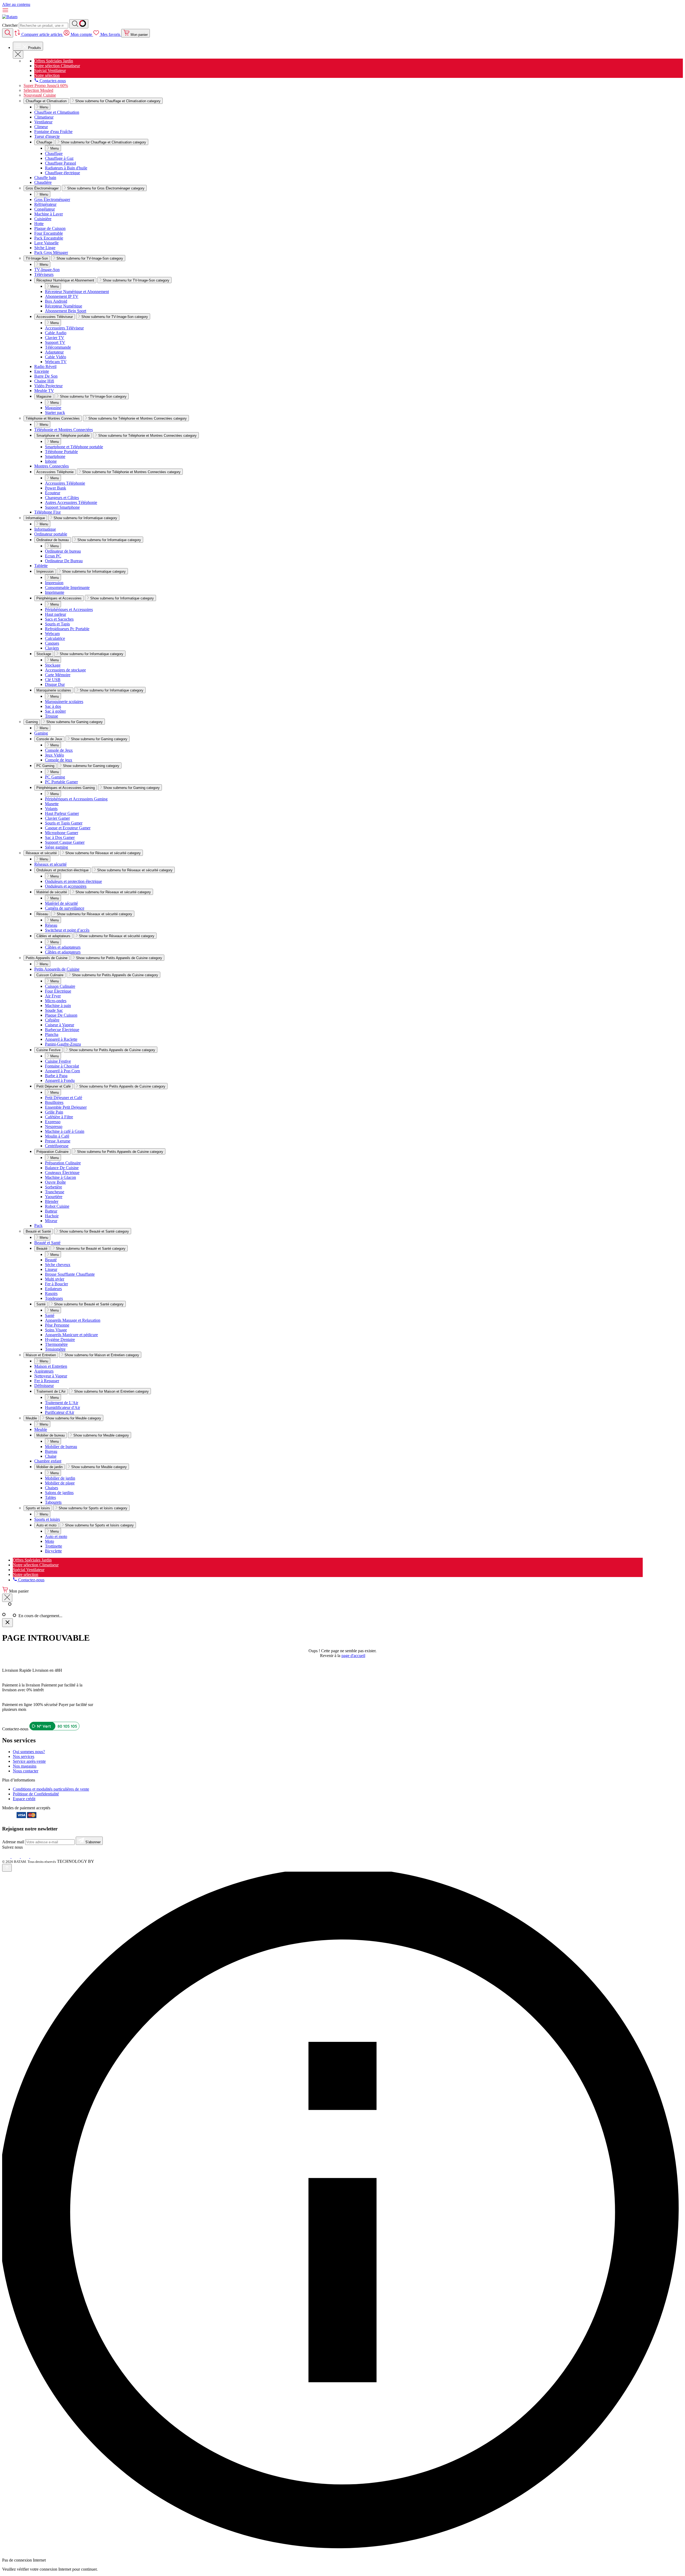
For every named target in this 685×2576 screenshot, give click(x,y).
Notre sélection (47, 75)
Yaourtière (54, 1197)
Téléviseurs (44, 274)
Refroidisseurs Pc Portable (67, 629)
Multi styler (55, 1279)
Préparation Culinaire (52, 1152)
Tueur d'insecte (47, 136)
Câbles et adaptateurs (53, 936)
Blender (52, 1201)
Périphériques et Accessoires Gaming (66, 788)
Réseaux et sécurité (50, 864)
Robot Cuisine (57, 1206)
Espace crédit (24, 1799)
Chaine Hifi (44, 381)
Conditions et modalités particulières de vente (51, 1789)
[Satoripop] (97, 1861)
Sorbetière (54, 1187)
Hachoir (52, 1216)
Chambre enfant (48, 1461)
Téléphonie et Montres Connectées (64, 430)
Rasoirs (51, 1293)
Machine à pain (58, 1006)
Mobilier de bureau (51, 1435)
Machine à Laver (49, 214)
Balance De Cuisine (62, 1168)
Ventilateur (43, 122)
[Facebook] (7, 1857)
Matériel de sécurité (52, 892)
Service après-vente (29, 1761)
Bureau (51, 1451)
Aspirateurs (44, 1371)
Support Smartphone (62, 507)
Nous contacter (26, 1771)
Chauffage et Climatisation (57, 112)
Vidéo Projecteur (48, 386)
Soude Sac (54, 1010)
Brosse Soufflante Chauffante (70, 1274)
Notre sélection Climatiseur (57, 66)
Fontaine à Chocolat (62, 1066)
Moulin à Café (57, 1136)
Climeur (41, 127)
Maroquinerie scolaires (54, 690)
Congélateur (45, 209)
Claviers (52, 648)
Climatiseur (44, 117)
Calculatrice (55, 638)
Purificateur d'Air (60, 1412)
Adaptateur (54, 352)
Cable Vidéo (56, 357)
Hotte (39, 224)
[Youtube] (34, 1857)
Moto (50, 1541)
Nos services (24, 1756)
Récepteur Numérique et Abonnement (65, 280)
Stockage (44, 654)
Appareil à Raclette (61, 1039)
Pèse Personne (57, 1325)
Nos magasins (25, 1766)
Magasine (44, 396)
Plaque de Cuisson (50, 228)
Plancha (52, 1034)
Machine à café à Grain (65, 1131)
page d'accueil (353, 1656)
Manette (52, 804)
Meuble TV (44, 391)
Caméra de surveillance (65, 908)
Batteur (51, 1211)
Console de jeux (59, 760)
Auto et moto (46, 1525)
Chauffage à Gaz (59, 158)
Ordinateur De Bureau (64, 561)
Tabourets (53, 1502)
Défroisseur (44, 1386)
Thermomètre (56, 1344)
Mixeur (51, 1221)
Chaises (52, 1488)
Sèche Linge (45, 248)
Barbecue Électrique (62, 1030)
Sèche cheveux (58, 1265)
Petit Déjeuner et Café (54, 1086)
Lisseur (51, 1269)
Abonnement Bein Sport (66, 311)
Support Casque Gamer (65, 842)
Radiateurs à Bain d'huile (66, 168)
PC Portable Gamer (61, 782)
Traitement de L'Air (51, 1391)
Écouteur (53, 493)
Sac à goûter (55, 711)
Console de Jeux (49, 739)
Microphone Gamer (62, 833)
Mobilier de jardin (50, 1467)
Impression (45, 571)
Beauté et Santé (47, 1243)
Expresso (53, 1122)
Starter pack (55, 413)
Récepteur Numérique (64, 306)
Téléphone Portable (61, 452)
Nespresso (54, 1126)
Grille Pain (54, 1112)
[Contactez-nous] (54, 1729)
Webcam (52, 634)
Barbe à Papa (56, 1076)
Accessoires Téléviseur (55, 317)
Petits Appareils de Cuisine (57, 969)
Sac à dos (53, 706)
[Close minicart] (7, 1598)
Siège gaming (56, 847)
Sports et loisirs (47, 1519)
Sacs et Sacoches (59, 619)
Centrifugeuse (57, 1146)
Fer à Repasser (47, 1381)
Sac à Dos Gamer (60, 837)
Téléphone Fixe (47, 512)
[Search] (79, 24)
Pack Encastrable (49, 238)
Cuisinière (43, 219)
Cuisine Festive (48, 1050)
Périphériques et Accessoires (59, 598)
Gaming (41, 733)
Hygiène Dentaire (60, 1340)
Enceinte (42, 371)
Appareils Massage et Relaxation (73, 1320)
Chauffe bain (45, 178)
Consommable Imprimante (67, 588)
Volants (51, 809)
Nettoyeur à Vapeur (51, 1376)
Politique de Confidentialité (36, 1794)
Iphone (51, 461)
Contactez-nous (52, 81)
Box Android (56, 301)
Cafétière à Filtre (59, 1117)
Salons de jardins (59, 1493)
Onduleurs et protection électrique (62, 870)
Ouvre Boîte (55, 1182)
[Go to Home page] (10, 17)
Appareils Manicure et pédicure (71, 1335)
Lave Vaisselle (46, 243)
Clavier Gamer (57, 818)
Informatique (45, 529)
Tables (50, 1497)
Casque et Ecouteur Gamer (68, 828)
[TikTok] (26, 1857)
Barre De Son (46, 376)
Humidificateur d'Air (62, 1407)
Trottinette (54, 1546)
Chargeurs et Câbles (62, 498)
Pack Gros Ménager (51, 252)
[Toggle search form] (8, 33)
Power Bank (56, 488)
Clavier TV (55, 338)
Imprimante (55, 592)
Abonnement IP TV (62, 296)
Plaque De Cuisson (61, 1015)
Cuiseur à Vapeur (60, 1025)
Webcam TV (56, 362)
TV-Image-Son (47, 270)
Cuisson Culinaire (50, 975)
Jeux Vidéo (54, 755)
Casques (52, 643)
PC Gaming (45, 766)
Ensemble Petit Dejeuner (66, 1107)
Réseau (42, 914)
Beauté (42, 1249)
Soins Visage (56, 1330)
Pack (38, 1226)
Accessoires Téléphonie (55, 472)
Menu (44, 107)
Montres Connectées (52, 466)
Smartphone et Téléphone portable (63, 436)
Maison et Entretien (51, 1366)
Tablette (41, 566)
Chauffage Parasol (60, 163)
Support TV (55, 342)
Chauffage (44, 142)
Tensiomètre (55, 1349)
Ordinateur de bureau (53, 540)
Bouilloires (54, 1102)
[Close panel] (7, 1623)
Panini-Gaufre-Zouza (63, 1044)
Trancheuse (55, 1192)
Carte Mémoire (58, 675)
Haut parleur (56, 614)
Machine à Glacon (60, 1177)
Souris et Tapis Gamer (64, 823)
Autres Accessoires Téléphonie (71, 502)
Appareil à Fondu (60, 1080)
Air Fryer (53, 996)
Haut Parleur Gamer (62, 813)
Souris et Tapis (57, 624)
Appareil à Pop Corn (62, 1071)
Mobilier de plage (60, 1483)
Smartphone (55, 456)
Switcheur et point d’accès (67, 930)
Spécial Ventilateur (50, 71)
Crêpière (52, 1020)
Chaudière (43, 182)
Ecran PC (53, 556)
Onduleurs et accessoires (66, 886)
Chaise (51, 1456)
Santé (41, 1304)
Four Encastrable (49, 233)
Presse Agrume (58, 1141)
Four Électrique (58, 991)
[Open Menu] (18, 55)
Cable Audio (56, 333)
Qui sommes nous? (29, 1752)
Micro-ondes (56, 1001)
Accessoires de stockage (65, 670)
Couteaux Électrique (62, 1173)
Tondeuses (54, 1298)
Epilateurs (53, 1289)
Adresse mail (14, 1842)
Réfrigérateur (45, 204)
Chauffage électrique (62, 173)
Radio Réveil (45, 366)
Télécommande (58, 347)
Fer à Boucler (56, 1284)
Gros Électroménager (52, 200)
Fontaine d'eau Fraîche (53, 132)
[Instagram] (16, 1857)
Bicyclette (53, 1551)
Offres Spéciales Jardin (54, 61)
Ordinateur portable (51, 534)
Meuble (41, 1429)
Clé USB (53, 680)
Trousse (52, 716)
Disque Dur (55, 684)
